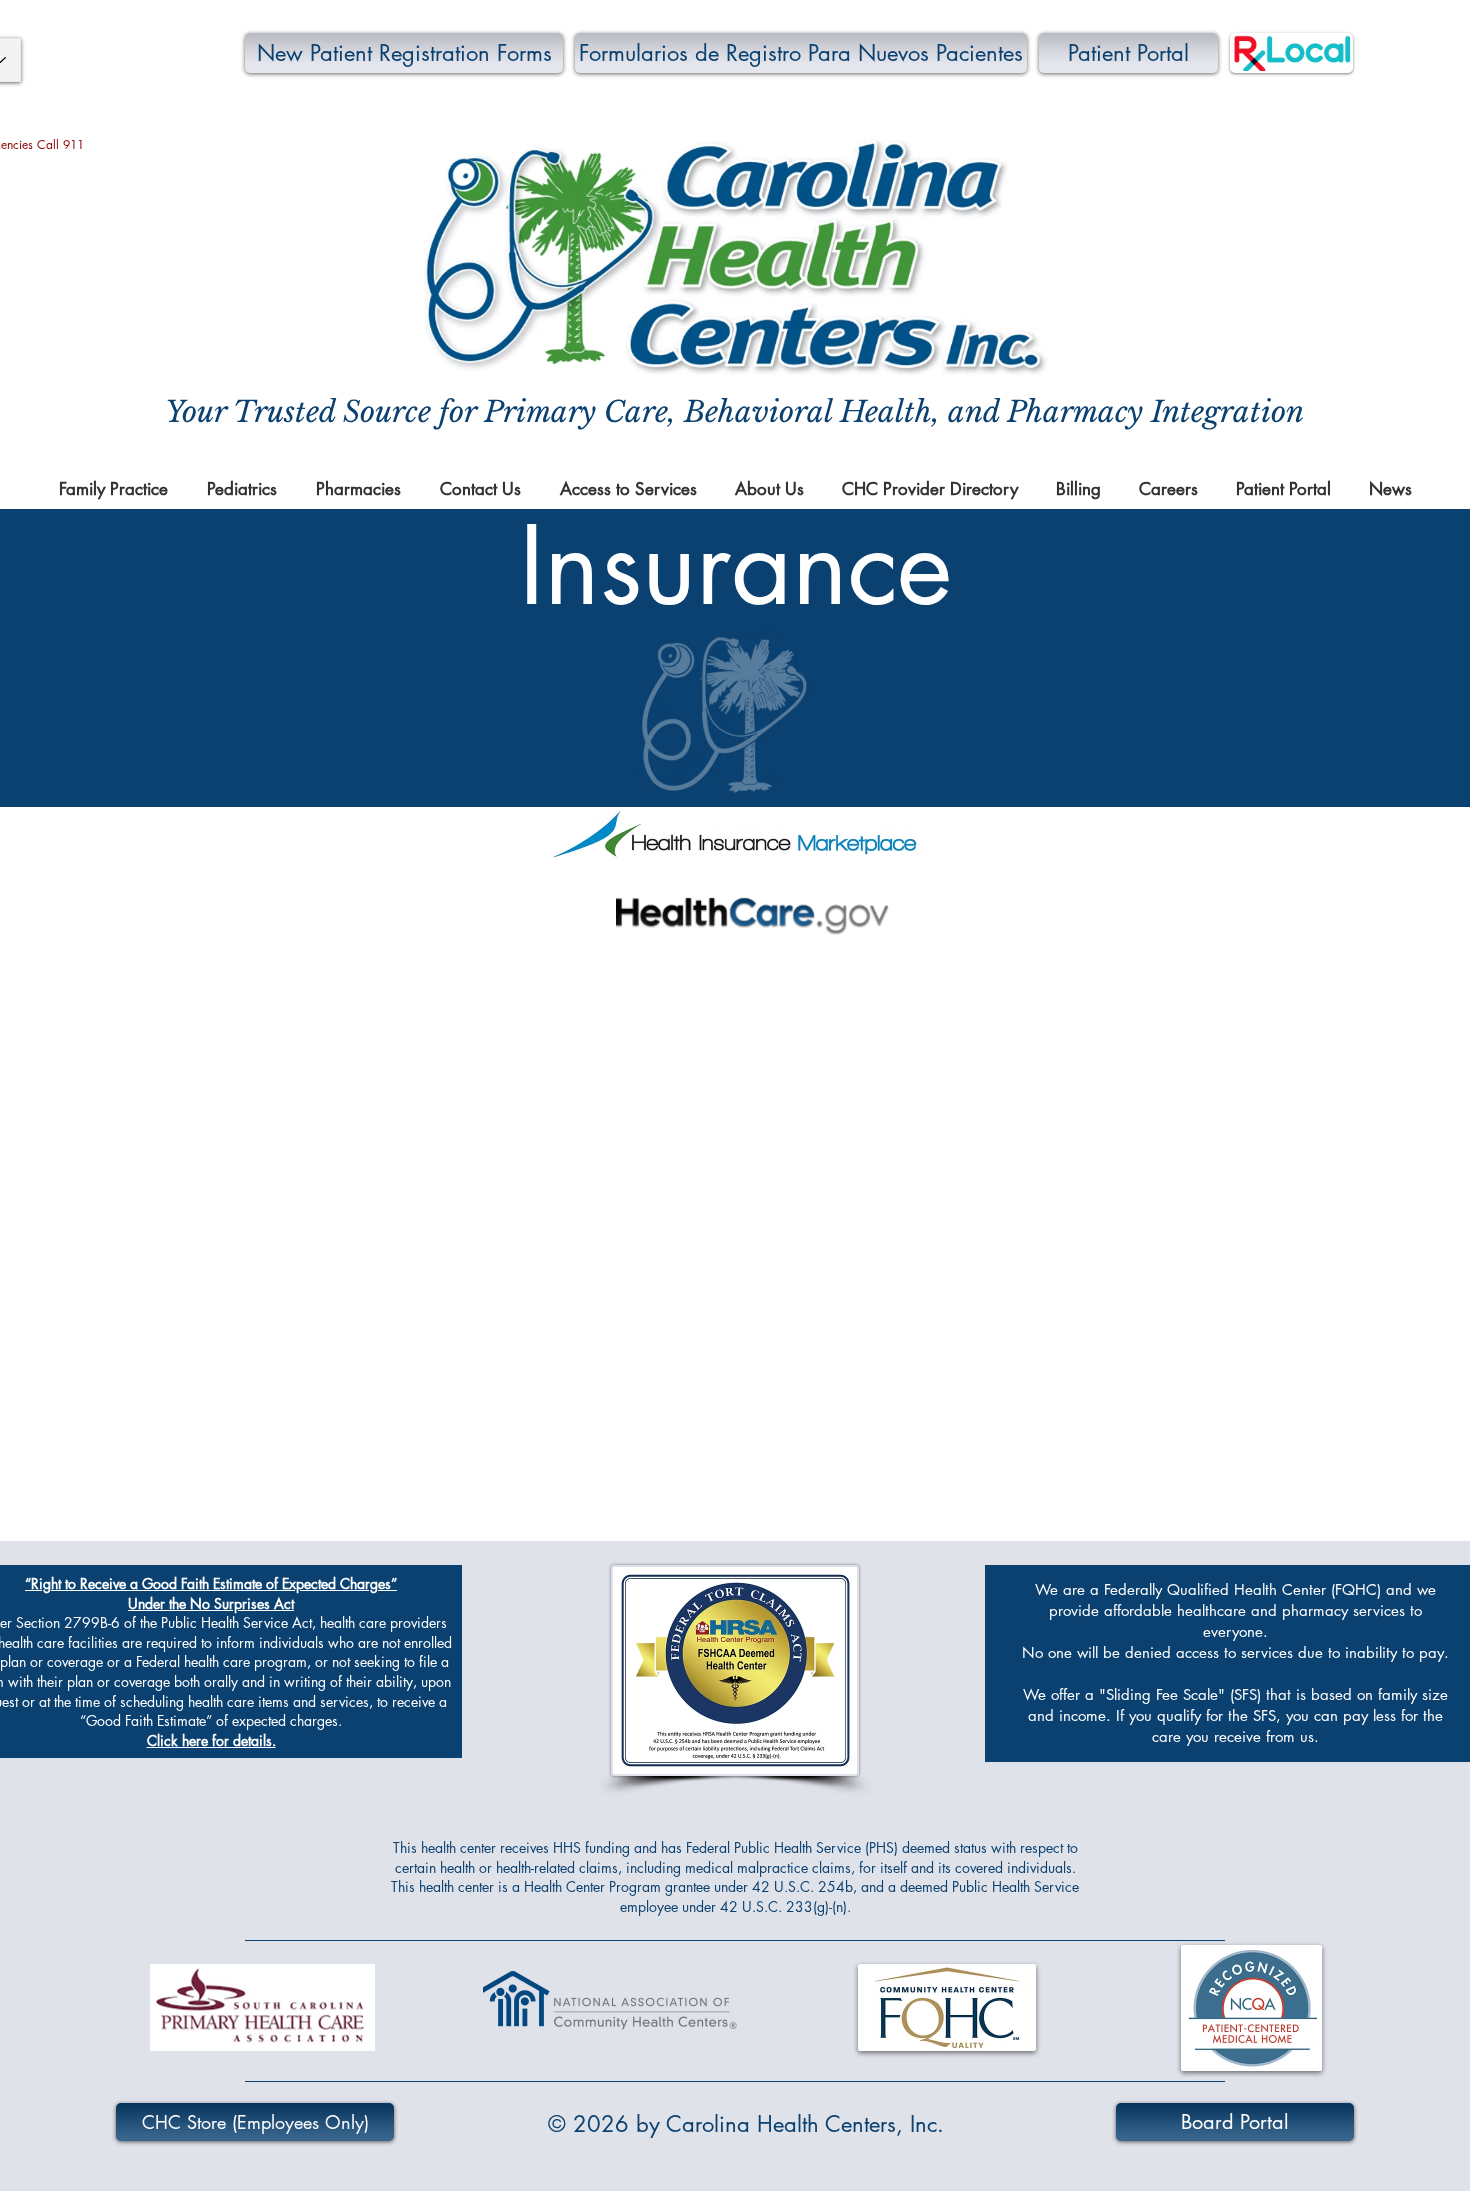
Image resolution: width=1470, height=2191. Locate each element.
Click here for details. (211, 1740)
